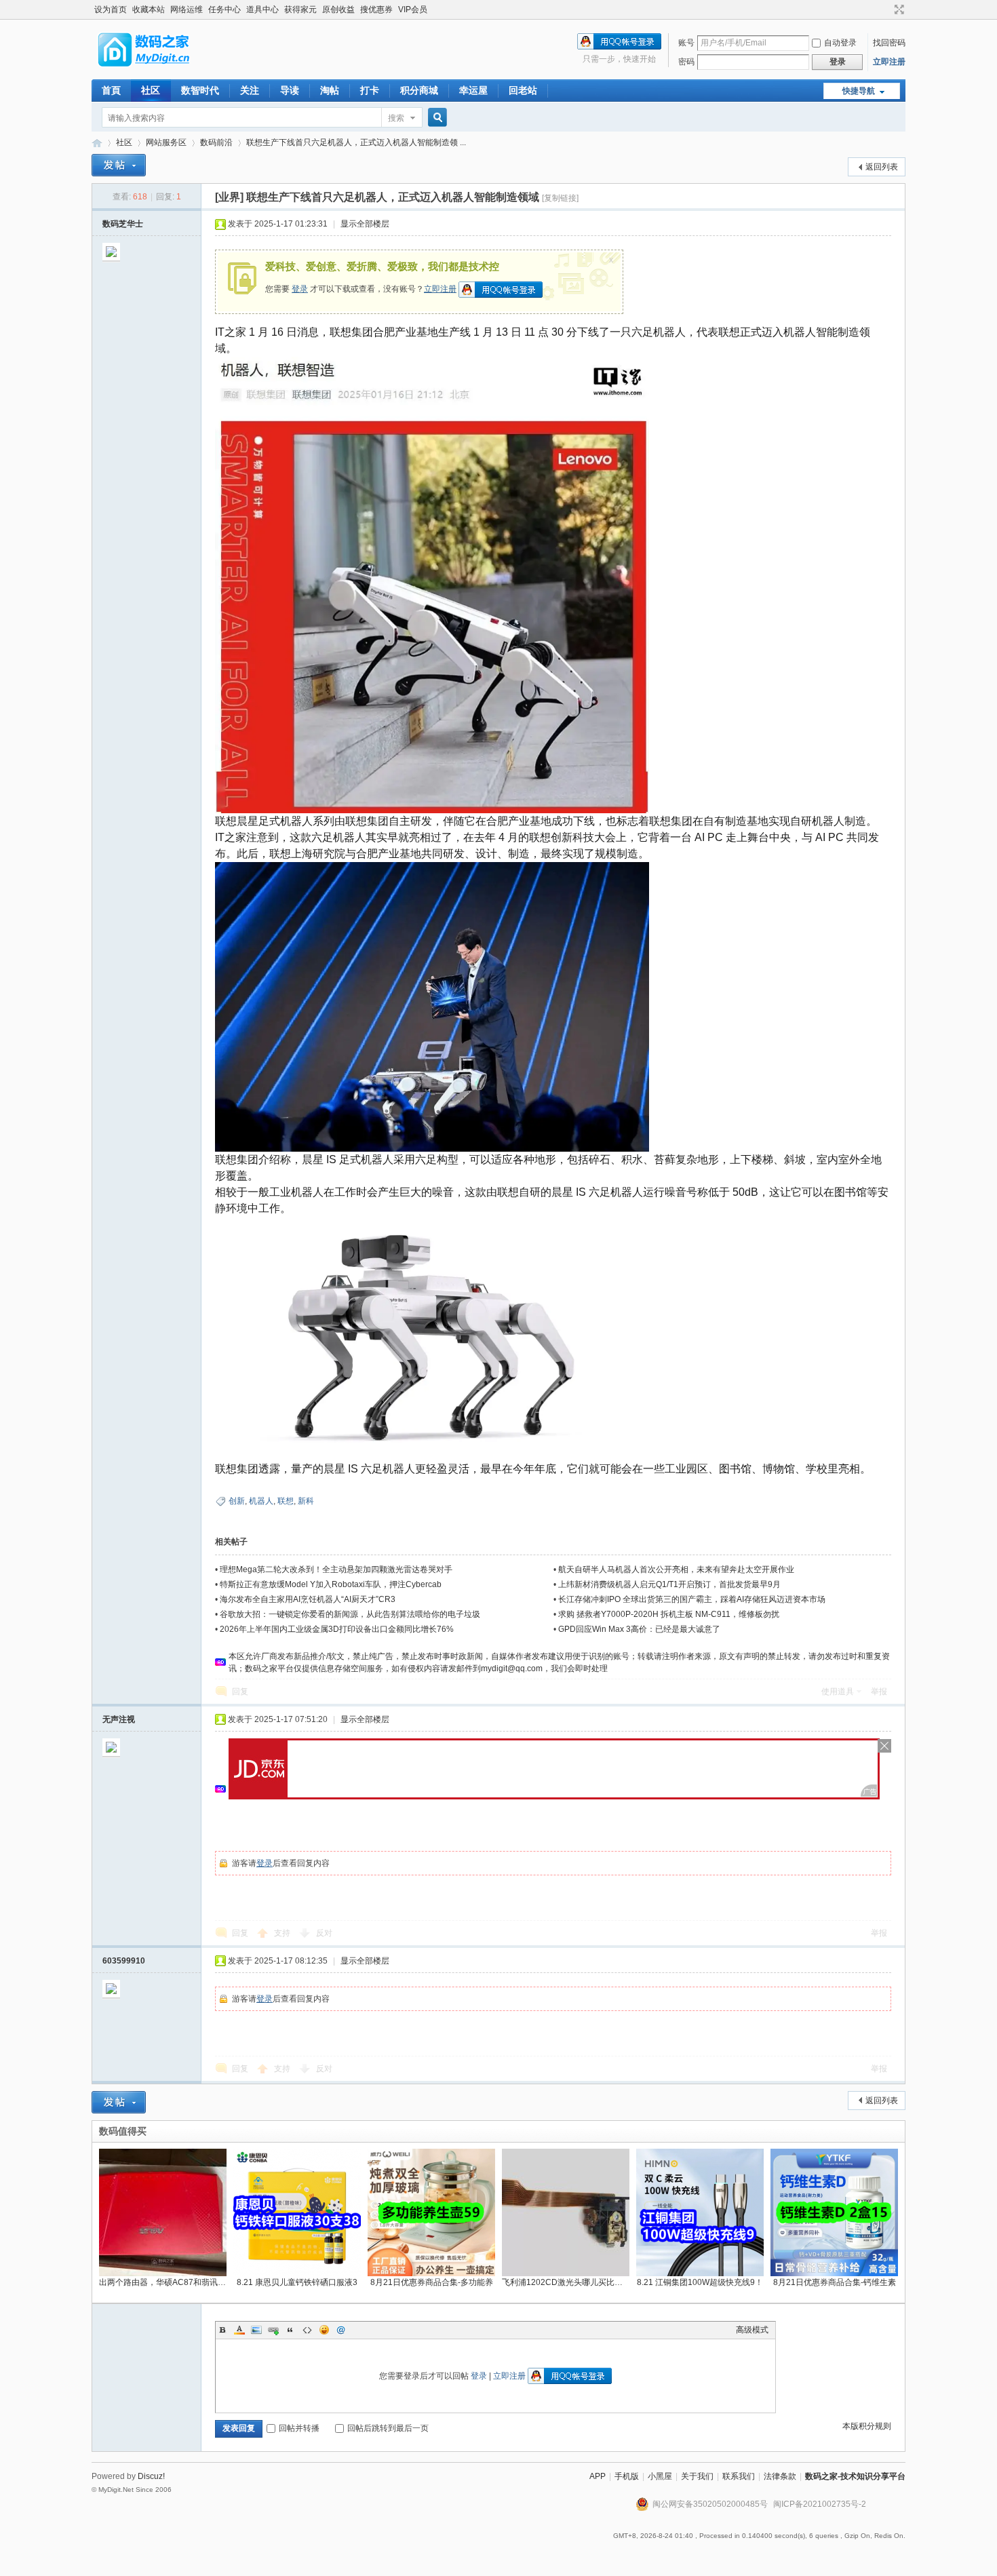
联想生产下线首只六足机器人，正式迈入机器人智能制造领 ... (356, 142)
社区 (151, 90)
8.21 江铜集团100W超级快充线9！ (700, 2282)
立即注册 (889, 62)
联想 (286, 1501)
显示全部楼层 (365, 224)
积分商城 (419, 90)
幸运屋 (473, 90)
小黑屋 (660, 2476)
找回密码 (889, 43)
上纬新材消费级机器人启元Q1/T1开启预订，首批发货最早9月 (669, 1584)
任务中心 (224, 9)
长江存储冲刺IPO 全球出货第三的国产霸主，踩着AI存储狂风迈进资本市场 (692, 1599)
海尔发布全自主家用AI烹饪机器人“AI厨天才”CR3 (308, 1599)
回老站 (523, 90)
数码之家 (97, 143)
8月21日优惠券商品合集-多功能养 (432, 2282)
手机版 (627, 2476)
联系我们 (739, 2476)
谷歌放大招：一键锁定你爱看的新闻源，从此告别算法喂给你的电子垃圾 (350, 1614)
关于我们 (697, 2476)
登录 (300, 289)
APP (598, 2476)
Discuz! (151, 2476)
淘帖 (330, 90)
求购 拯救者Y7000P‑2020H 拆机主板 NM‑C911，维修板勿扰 (669, 1614)
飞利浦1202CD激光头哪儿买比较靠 (566, 2282)
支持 (283, 1933)
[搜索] (435, 118)
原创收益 (338, 9)
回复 (240, 1692)
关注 (250, 90)
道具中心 (262, 9)
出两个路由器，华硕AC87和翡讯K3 (163, 2282)
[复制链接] (560, 198)
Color (239, 2330)
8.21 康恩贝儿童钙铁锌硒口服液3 (297, 2282)
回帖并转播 (299, 2428)
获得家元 (300, 9)
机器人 (261, 1501)
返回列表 (882, 167)
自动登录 (840, 43)
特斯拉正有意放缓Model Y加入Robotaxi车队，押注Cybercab (331, 1584)
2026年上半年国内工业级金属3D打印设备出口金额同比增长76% (337, 1629)
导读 (290, 90)
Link (273, 2330)
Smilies (324, 2330)
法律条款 (780, 2476)
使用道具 (838, 1692)
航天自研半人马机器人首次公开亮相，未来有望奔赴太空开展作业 (676, 1569)
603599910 (124, 1961)
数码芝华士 (123, 224)
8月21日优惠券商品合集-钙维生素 (835, 2282)
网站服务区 (166, 142)
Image (256, 2330)
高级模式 (752, 2330)
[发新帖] (119, 165)
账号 (686, 43)
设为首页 (111, 9)
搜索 (396, 118)
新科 (306, 1501)
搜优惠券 (376, 9)
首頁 (111, 90)
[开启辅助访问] (886, 9)
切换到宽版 (898, 9)
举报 (879, 1692)
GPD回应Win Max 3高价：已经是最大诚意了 (639, 1629)
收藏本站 (149, 9)
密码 (686, 62)
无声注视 (119, 1719)
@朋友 (341, 2330)
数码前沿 (216, 142)
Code (307, 2330)
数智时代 (200, 90)
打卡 (370, 90)
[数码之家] (155, 71)
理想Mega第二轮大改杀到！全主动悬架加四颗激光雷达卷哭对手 (336, 1569)
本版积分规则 (867, 2426)
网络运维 (187, 9)
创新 (237, 1501)
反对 (324, 1933)
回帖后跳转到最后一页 (388, 2428)
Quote (290, 2330)
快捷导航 (859, 91)
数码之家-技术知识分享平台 (855, 2476)
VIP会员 (413, 9)
